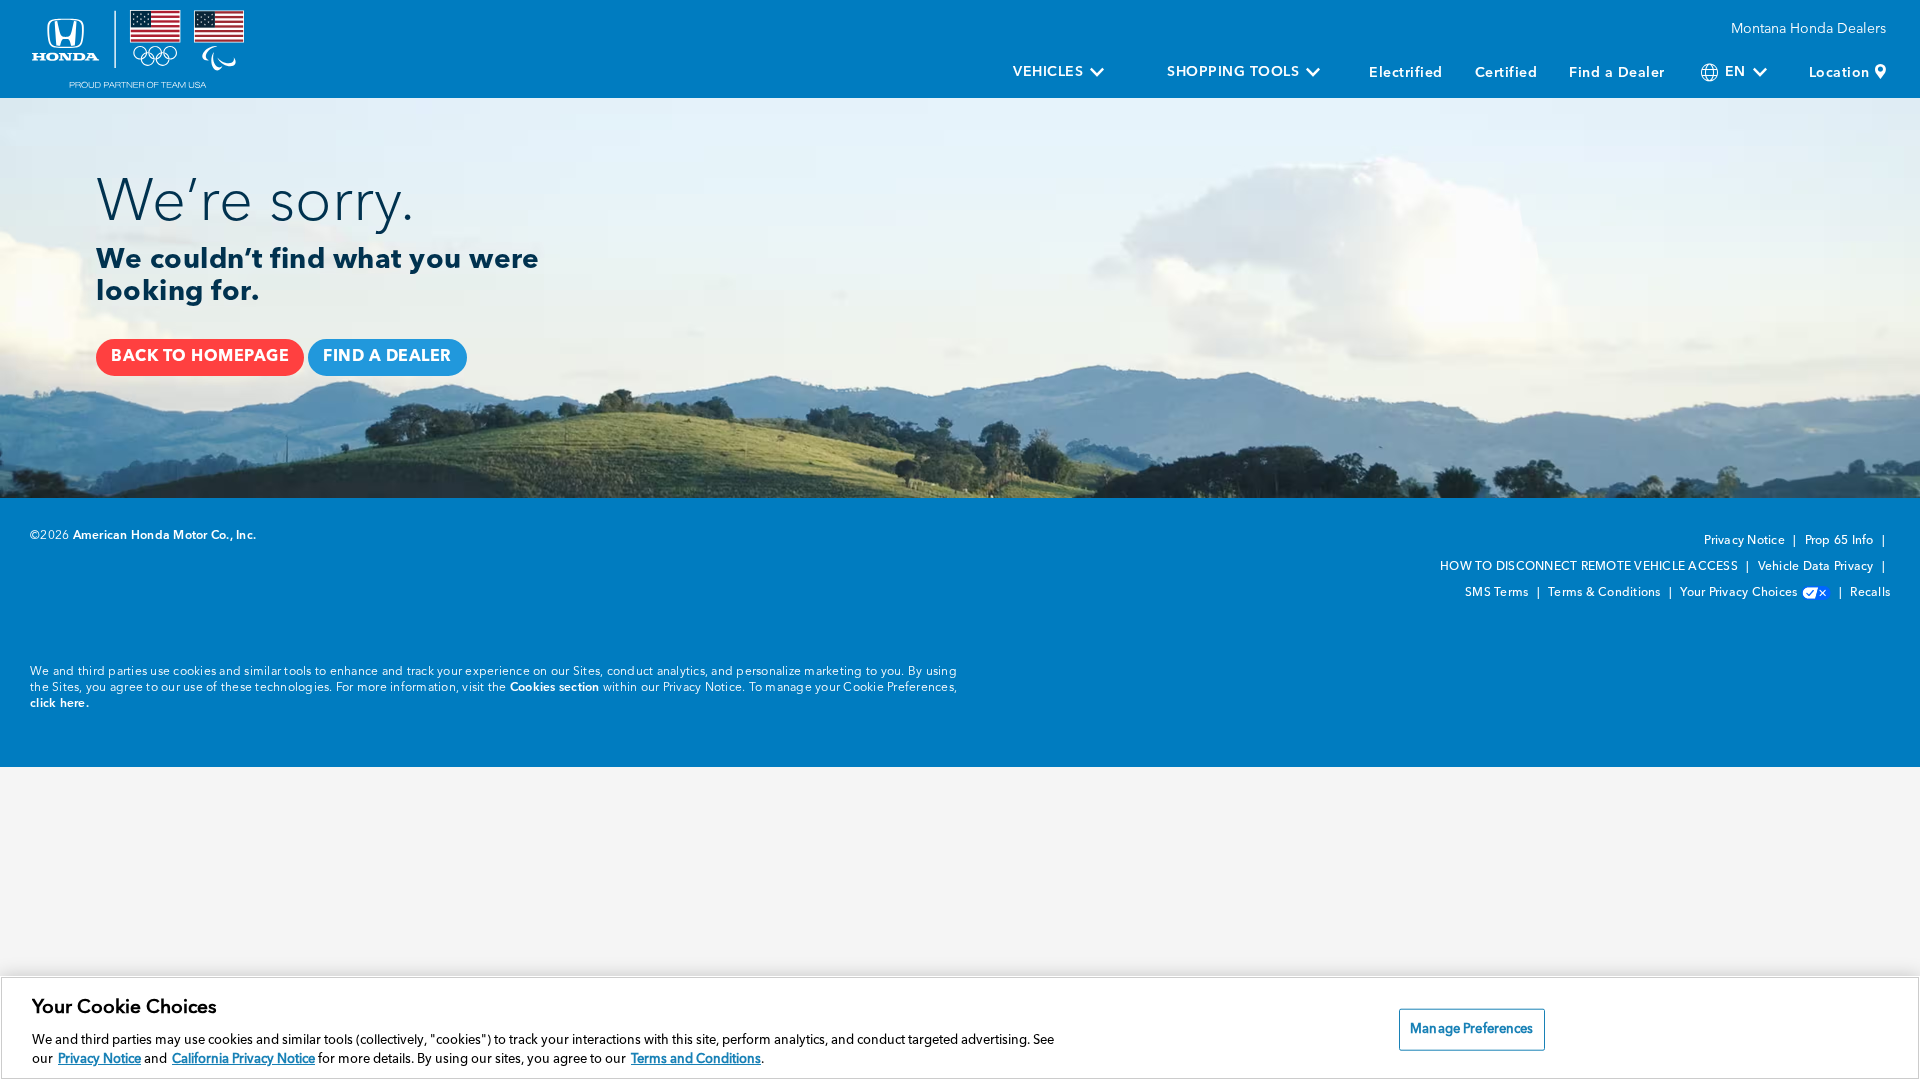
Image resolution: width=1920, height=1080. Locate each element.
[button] (200, 357)
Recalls (1870, 593)
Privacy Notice (1746, 541)
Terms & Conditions (1606, 593)
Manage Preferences (1471, 1029)
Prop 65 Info (1841, 541)
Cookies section (555, 688)
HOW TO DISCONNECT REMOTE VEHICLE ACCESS (1590, 567)
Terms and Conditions (696, 1059)
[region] (960, 1028)
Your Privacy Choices (1740, 593)
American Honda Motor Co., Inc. (165, 536)
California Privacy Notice (243, 1059)
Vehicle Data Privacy (1817, 567)
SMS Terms (1498, 593)
